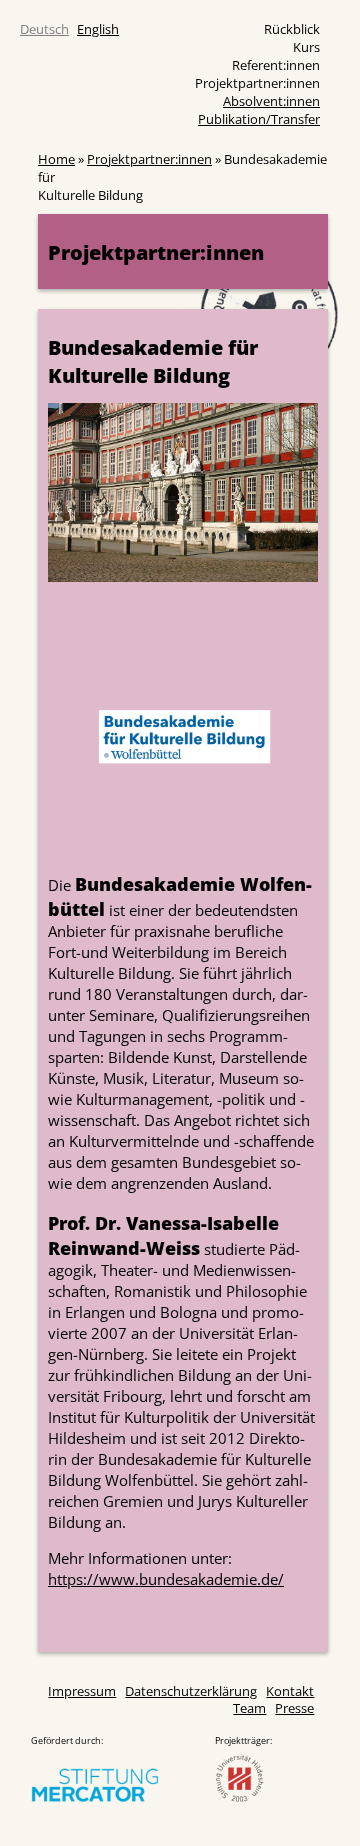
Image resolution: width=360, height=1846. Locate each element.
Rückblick (292, 29)
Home (56, 159)
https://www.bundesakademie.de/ (166, 1579)
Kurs (306, 47)
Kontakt (290, 1691)
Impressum (82, 1691)
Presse (294, 1708)
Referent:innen (276, 65)
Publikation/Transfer (259, 119)
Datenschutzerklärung (191, 1691)
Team (249, 1708)
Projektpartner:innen (257, 83)
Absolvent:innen (271, 101)
